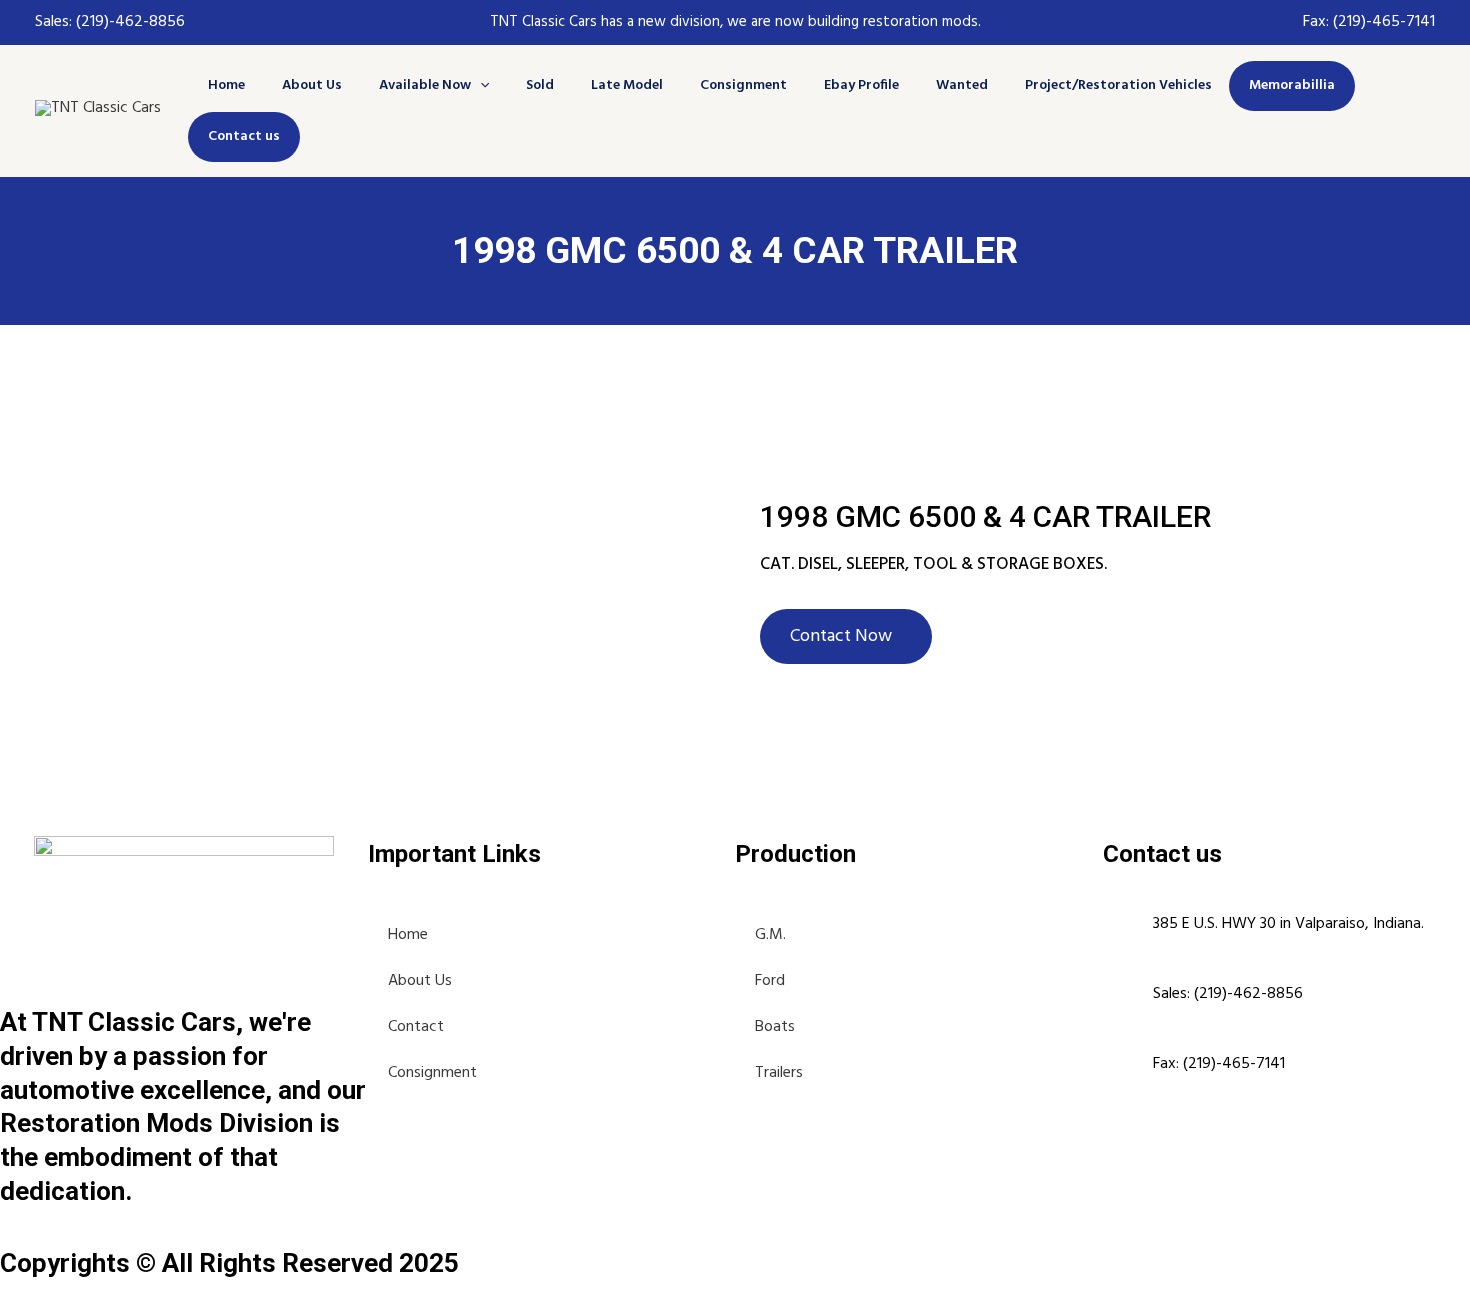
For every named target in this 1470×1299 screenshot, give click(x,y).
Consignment (743, 85)
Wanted (962, 85)
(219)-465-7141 (1384, 22)
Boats (775, 1027)
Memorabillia (1292, 85)
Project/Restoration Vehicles (1118, 85)
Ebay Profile (861, 85)
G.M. (770, 935)
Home (226, 85)
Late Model (627, 85)
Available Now (425, 85)
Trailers (779, 1073)
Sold (540, 85)
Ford (770, 981)
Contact (416, 1027)
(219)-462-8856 (128, 22)
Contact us (244, 136)
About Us (312, 85)
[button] (480, 85)
